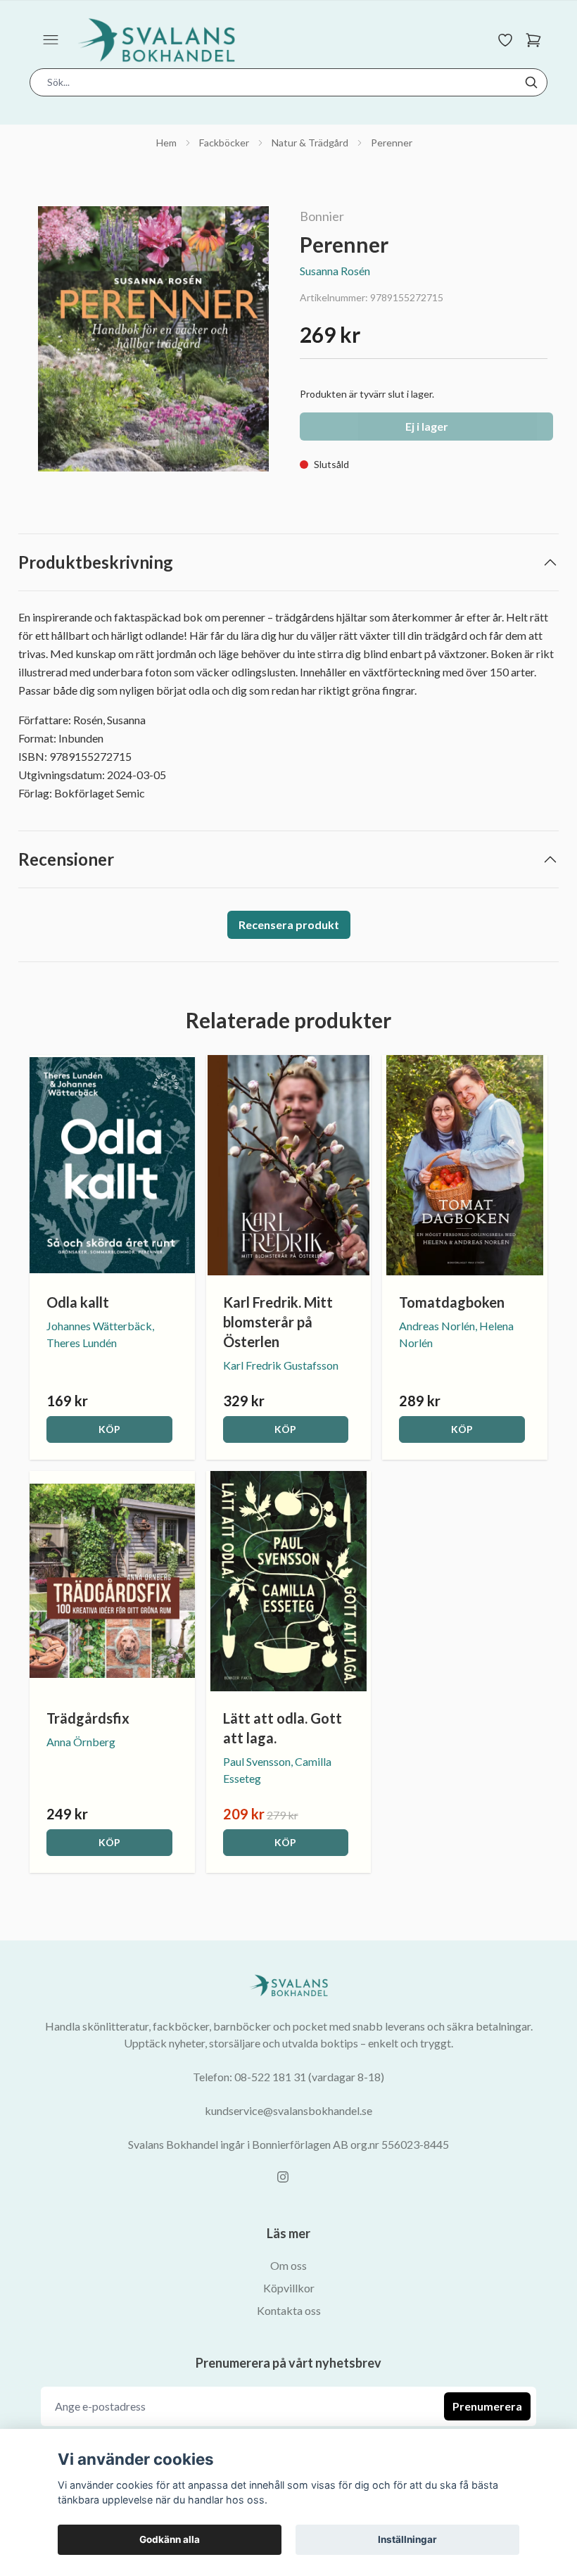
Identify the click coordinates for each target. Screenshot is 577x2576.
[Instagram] (283, 2177)
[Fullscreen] (153, 339)
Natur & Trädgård (310, 143)
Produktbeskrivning (96, 562)
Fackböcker (224, 143)
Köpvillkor (289, 2288)
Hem (166, 143)
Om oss (288, 2265)
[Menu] (51, 40)
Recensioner (66, 859)
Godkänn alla (170, 2539)
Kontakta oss (289, 2310)
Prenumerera (487, 2406)
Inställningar (407, 2539)
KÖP (109, 1429)
